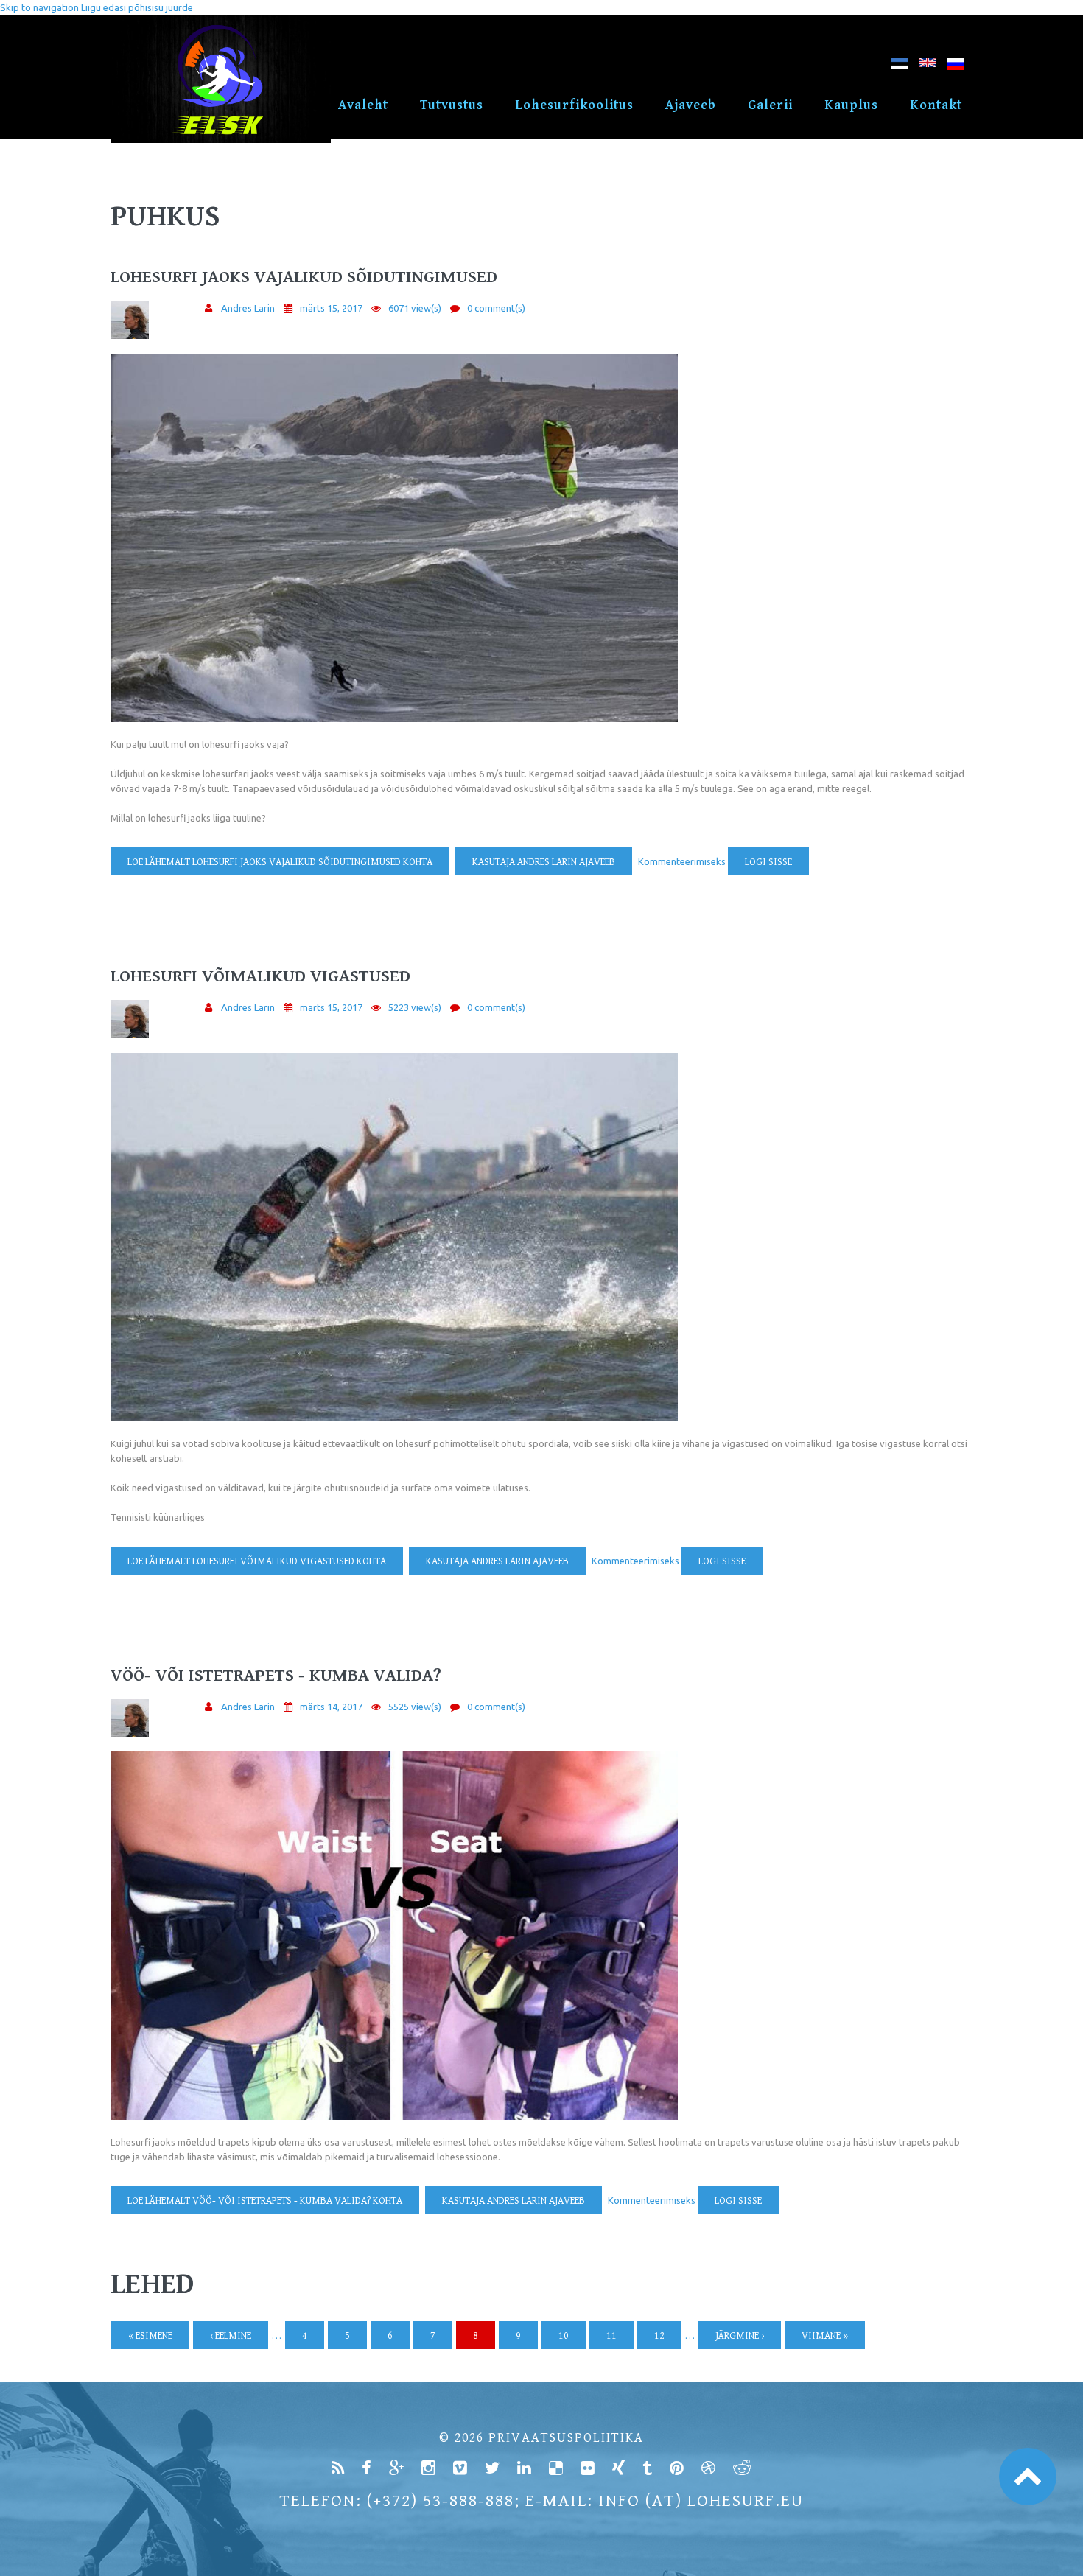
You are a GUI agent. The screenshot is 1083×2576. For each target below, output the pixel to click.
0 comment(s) (496, 308)
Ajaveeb (691, 105)
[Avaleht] (221, 22)
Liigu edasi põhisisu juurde (137, 7)
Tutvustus (452, 105)
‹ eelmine (231, 2336)
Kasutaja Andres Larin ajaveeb (544, 862)
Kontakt (936, 105)
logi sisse (768, 862)
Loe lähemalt (280, 862)
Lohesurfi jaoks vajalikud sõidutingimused (304, 277)
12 (659, 2336)
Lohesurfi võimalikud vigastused (260, 976)
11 (611, 2336)
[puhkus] (900, 67)
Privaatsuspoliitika (566, 2438)
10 (564, 2336)
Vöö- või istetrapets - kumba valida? (276, 1676)
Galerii (770, 105)
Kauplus (851, 105)
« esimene (150, 2336)
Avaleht (363, 105)
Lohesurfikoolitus (574, 105)
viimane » (825, 2336)
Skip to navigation (39, 7)
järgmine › (740, 2336)
